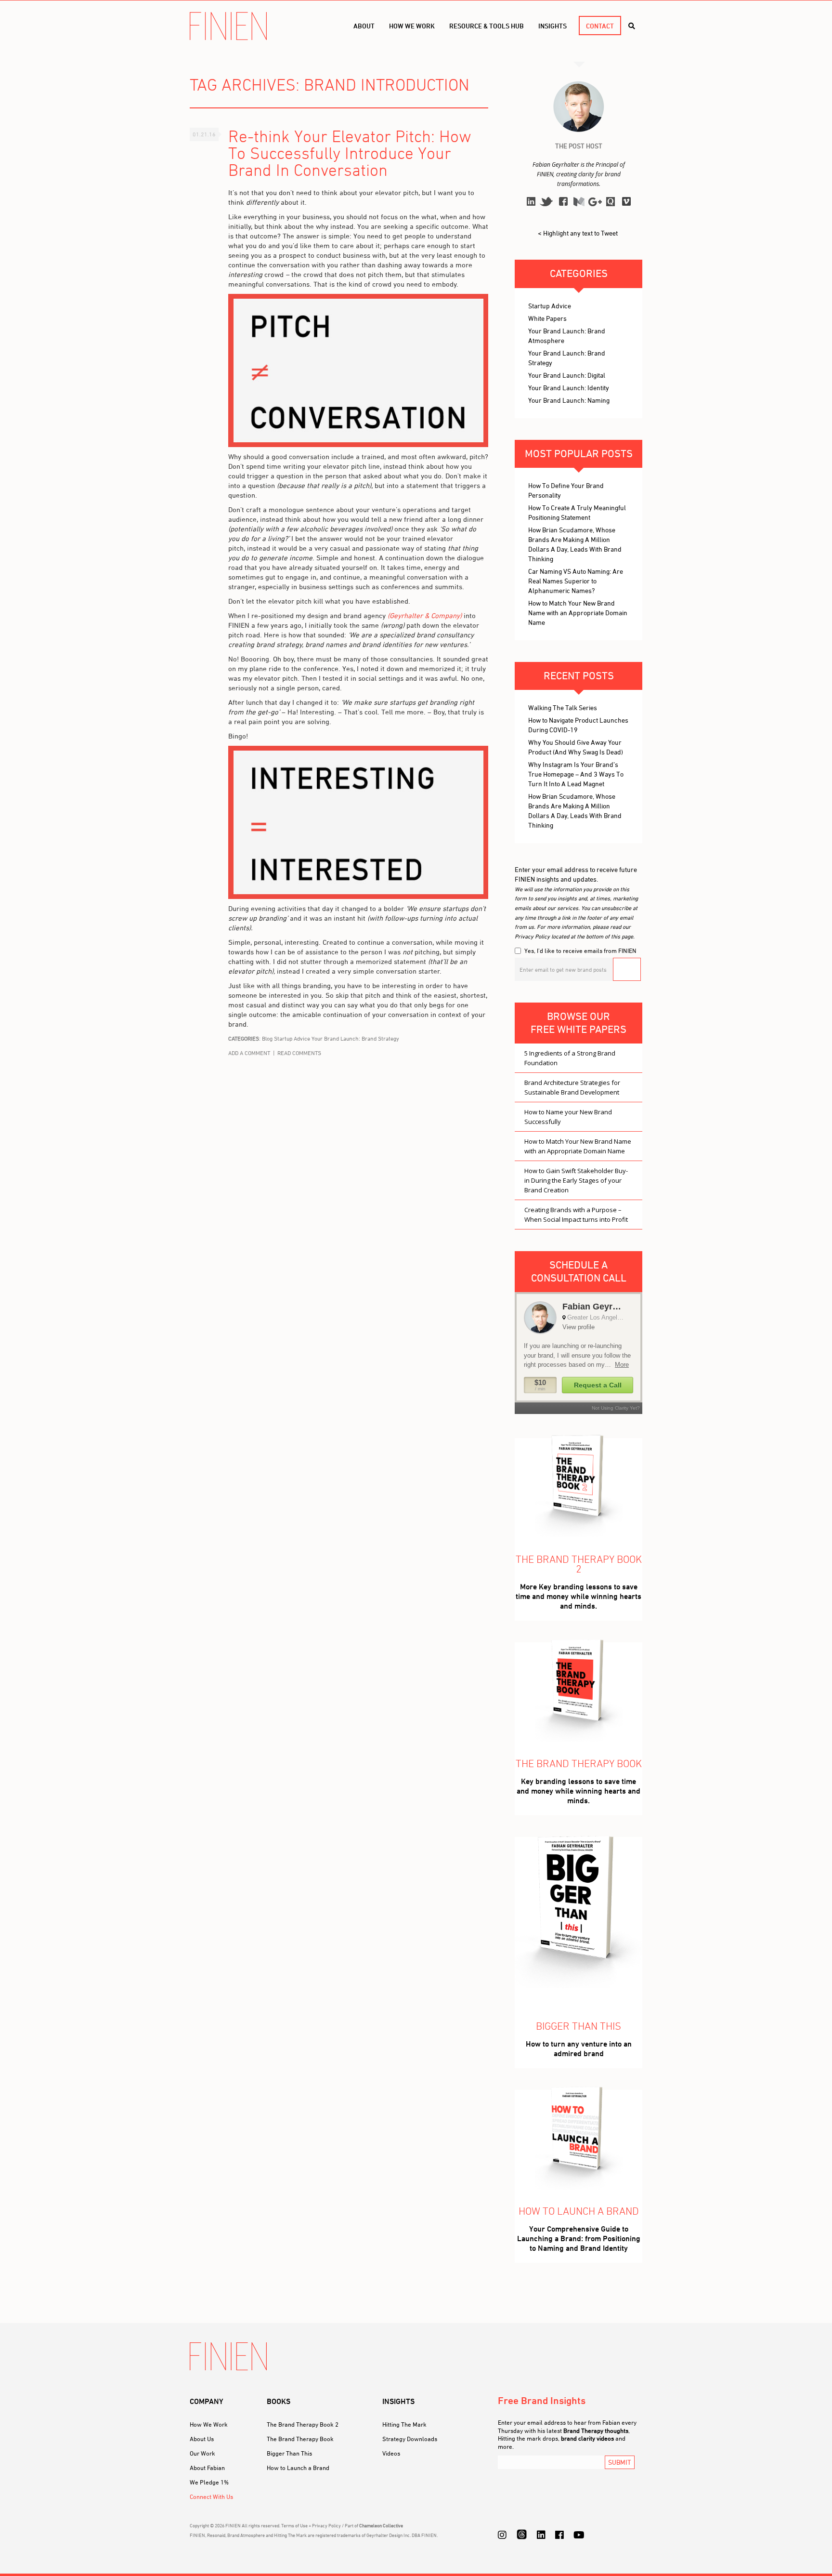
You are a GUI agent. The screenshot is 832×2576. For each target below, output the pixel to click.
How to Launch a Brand (298, 2468)
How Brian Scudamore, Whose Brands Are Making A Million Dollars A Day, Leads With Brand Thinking (575, 544)
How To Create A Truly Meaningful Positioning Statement (577, 512)
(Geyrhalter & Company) (425, 615)
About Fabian (207, 2468)
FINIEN (228, 26)
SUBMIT (620, 2462)
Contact (600, 26)
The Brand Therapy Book (300, 2439)
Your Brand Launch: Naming (569, 400)
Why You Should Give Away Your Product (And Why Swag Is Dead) (576, 747)
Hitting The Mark (404, 2424)
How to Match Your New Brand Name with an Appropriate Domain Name (578, 613)
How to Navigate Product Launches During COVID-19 (578, 725)
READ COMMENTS (299, 1053)
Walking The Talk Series (563, 707)
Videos (391, 2453)
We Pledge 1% (209, 2482)
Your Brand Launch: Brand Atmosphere (567, 336)
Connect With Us (211, 2497)
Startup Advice (292, 1038)
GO (627, 969)
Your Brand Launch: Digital (567, 375)
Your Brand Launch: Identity (569, 388)
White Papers (547, 318)
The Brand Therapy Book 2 (303, 2424)
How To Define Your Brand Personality (566, 490)
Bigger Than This (289, 2453)
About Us (202, 2439)
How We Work (209, 2424)
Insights (552, 26)
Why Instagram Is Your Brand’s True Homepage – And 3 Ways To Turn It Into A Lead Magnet (576, 774)
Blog (267, 1038)
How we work (412, 26)
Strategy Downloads (410, 2439)
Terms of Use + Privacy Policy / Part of (342, 2525)
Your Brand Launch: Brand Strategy (355, 1038)
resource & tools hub (487, 26)
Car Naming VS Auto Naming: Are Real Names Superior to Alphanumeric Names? (576, 581)
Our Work (202, 2453)
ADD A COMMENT (249, 1053)
